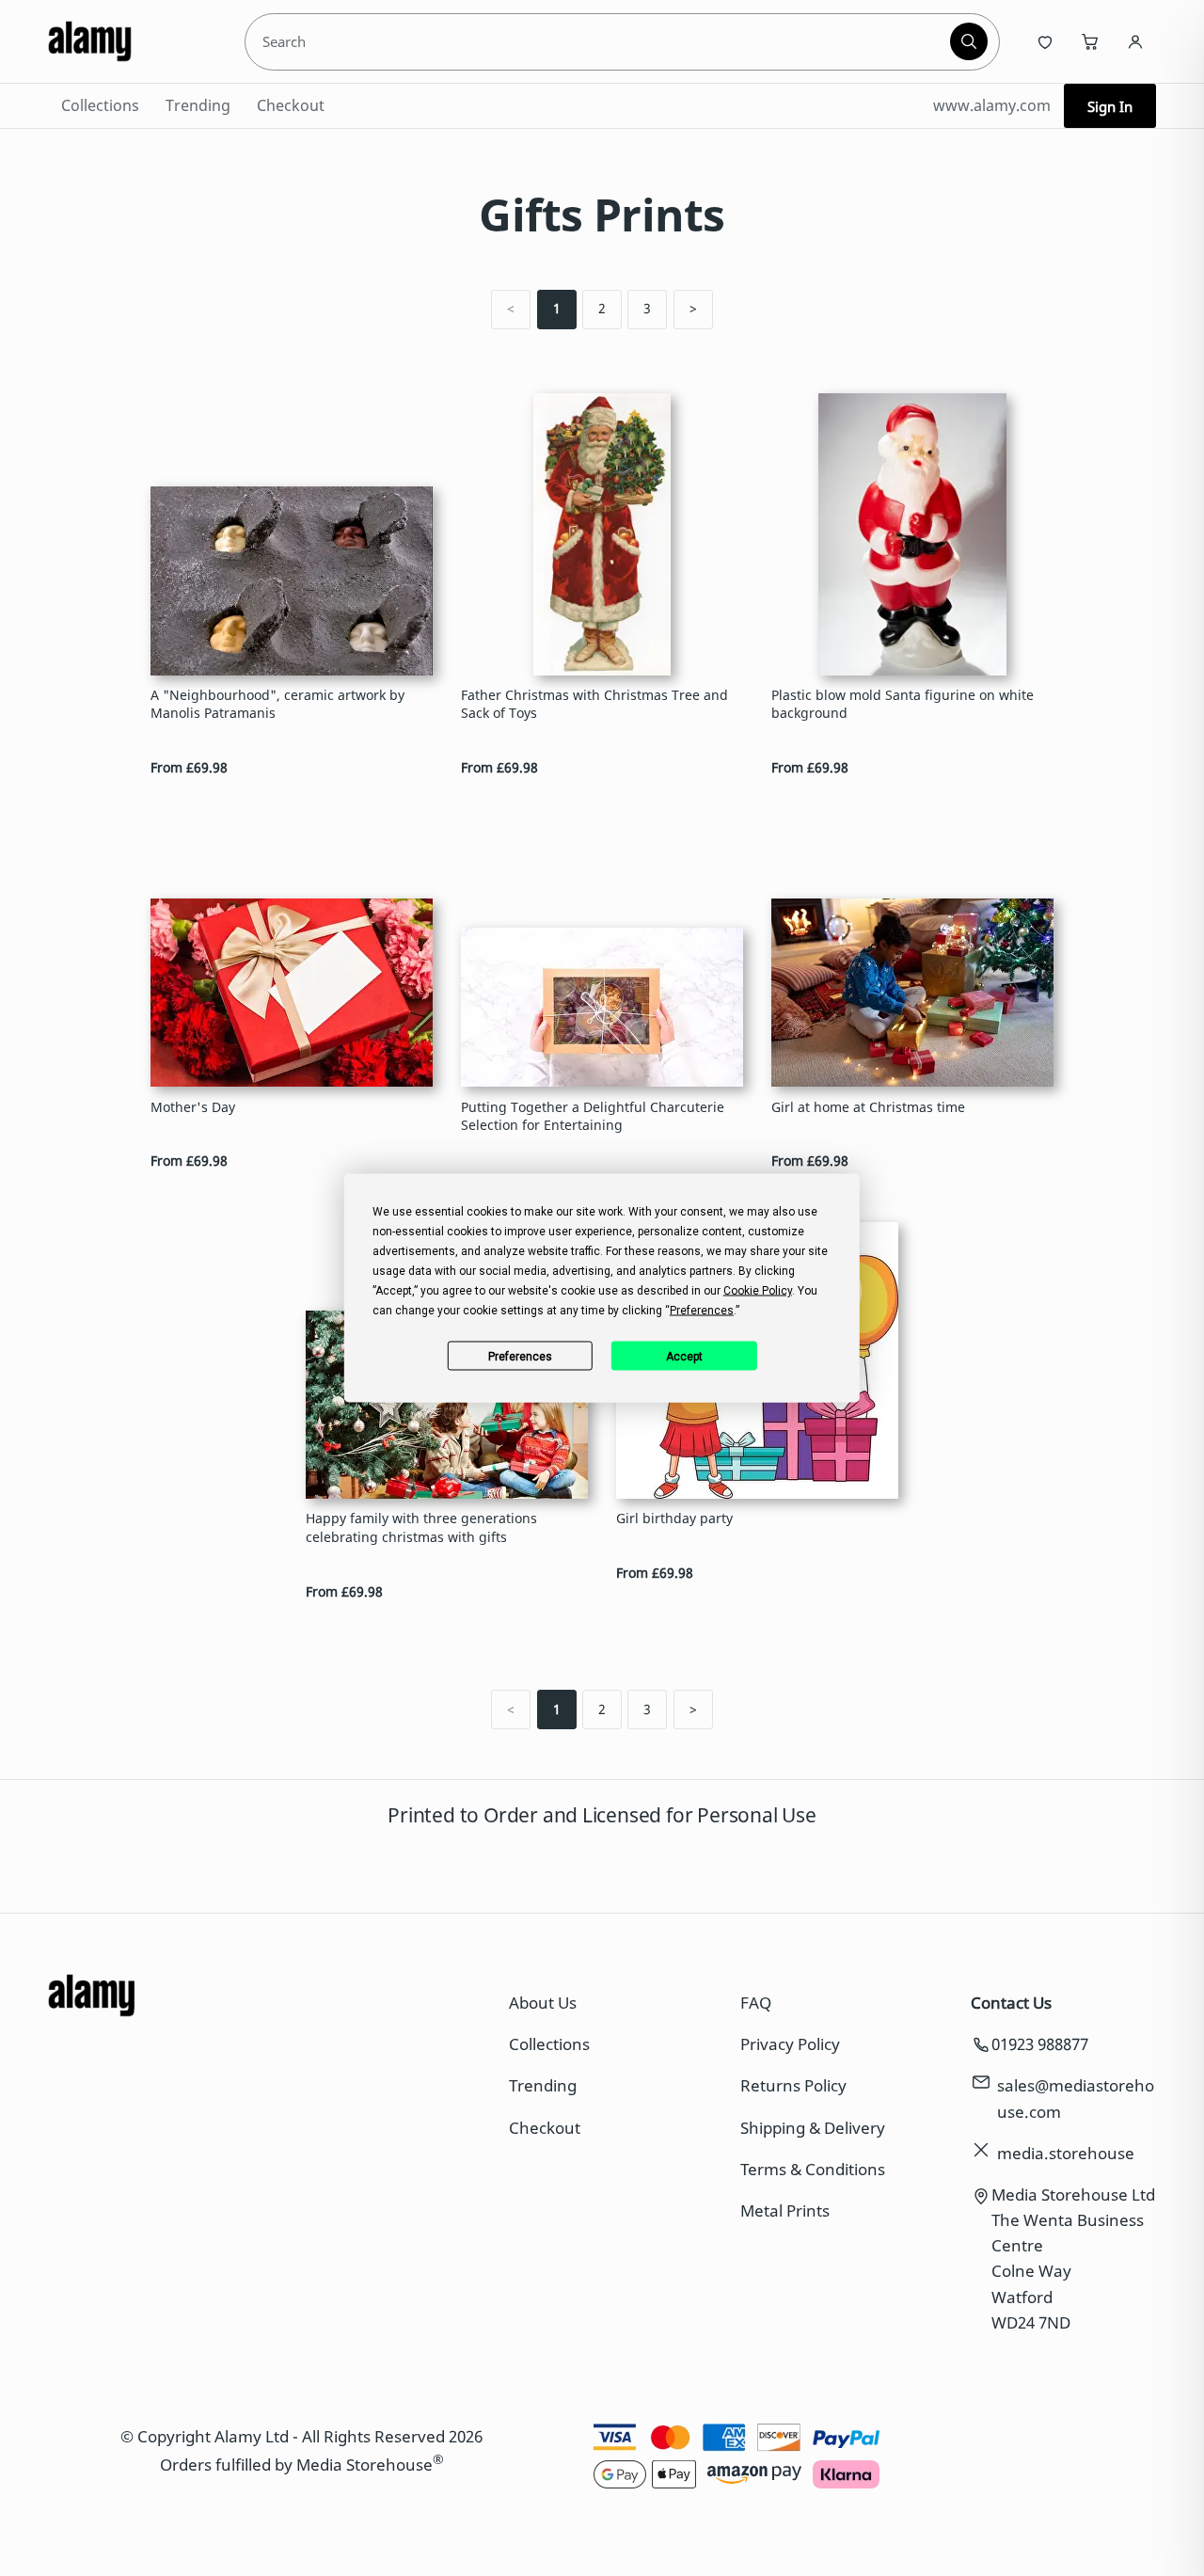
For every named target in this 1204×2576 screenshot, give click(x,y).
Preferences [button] (702, 1311)
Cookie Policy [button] (758, 1291)
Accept (684, 1356)
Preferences (520, 1356)
